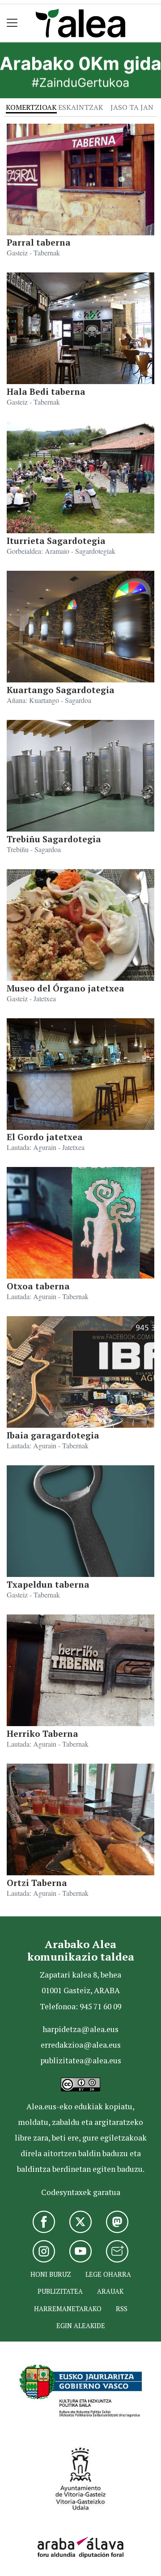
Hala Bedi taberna (46, 391)
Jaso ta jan (132, 107)
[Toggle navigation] (12, 23)
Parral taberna (39, 242)
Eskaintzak (81, 107)
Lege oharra (108, 2274)
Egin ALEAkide (81, 2326)
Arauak (110, 2291)
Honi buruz (51, 2274)
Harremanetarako (68, 2309)
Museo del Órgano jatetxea (66, 988)
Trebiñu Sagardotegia (54, 839)
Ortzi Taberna (37, 1883)
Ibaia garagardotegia (53, 1435)
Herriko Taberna (42, 1733)
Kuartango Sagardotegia (61, 690)
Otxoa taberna (38, 1286)
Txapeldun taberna (48, 1584)
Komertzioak (31, 107)
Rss (122, 2309)
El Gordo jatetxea (45, 1137)
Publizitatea (60, 2291)
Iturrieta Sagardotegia (56, 541)
